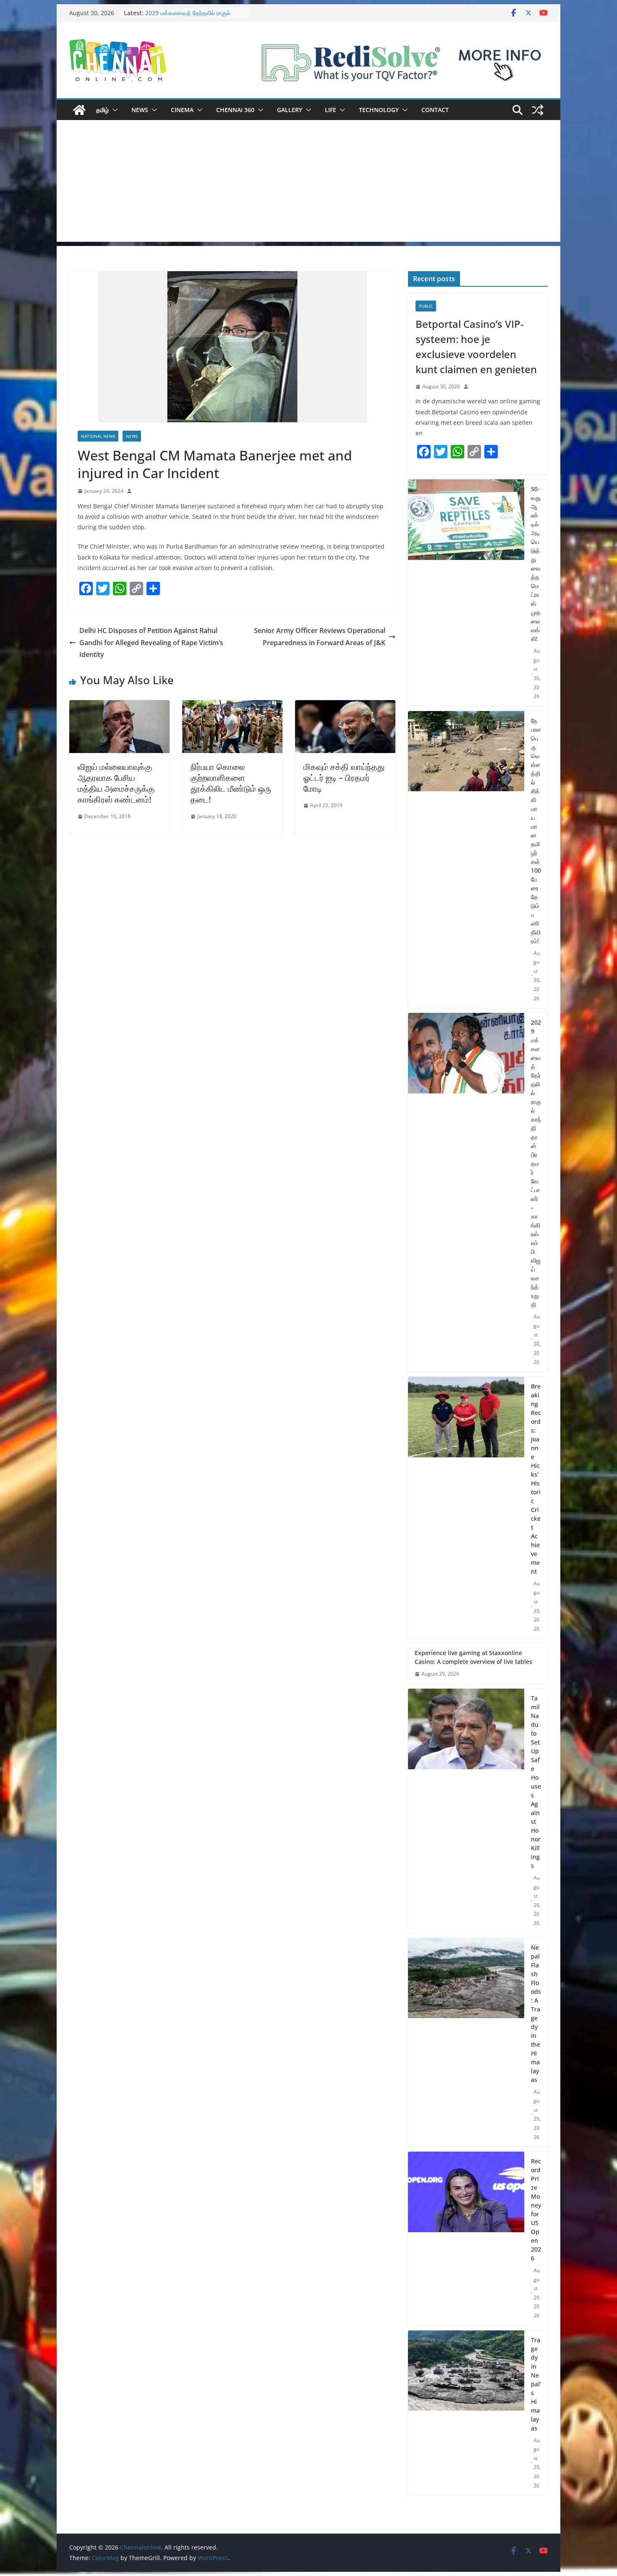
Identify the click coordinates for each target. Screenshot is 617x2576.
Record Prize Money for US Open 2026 (536, 2210)
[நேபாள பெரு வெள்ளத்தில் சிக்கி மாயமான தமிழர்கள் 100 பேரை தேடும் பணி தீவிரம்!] (466, 860)
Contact (435, 110)
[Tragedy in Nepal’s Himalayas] (466, 2413)
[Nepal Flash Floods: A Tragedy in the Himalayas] (466, 2042)
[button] (113, 110)
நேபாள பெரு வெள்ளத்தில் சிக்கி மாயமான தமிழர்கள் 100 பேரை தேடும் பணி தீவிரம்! (536, 831)
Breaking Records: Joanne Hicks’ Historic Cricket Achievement (536, 1479)
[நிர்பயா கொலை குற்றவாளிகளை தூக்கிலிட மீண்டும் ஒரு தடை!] (232, 706)
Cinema (182, 110)
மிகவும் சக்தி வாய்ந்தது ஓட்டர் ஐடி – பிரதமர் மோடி (344, 778)
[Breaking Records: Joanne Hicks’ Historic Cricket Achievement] (466, 1508)
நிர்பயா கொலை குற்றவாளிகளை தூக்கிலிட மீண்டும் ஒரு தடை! (231, 783)
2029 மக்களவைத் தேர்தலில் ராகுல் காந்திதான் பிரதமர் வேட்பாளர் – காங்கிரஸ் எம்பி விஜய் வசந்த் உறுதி (536, 1163)
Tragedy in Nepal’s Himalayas (536, 2384)
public (426, 306)
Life (331, 110)
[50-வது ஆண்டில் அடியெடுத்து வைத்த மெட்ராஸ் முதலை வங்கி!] (466, 593)
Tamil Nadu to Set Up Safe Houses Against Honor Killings (536, 1782)
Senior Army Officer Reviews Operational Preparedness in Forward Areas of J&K (320, 637)
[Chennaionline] (79, 110)
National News (98, 436)
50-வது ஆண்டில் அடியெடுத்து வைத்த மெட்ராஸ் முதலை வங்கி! (536, 564)
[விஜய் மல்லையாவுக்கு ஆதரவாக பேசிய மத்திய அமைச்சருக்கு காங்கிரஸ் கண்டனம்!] (119, 706)
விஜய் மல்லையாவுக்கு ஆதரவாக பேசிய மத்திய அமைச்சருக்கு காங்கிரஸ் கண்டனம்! (116, 783)
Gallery (290, 110)
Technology (379, 110)
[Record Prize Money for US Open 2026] (466, 2239)
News (140, 110)
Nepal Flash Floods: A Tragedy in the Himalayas (536, 2014)
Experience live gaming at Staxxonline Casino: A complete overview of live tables (473, 1657)
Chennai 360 (235, 110)
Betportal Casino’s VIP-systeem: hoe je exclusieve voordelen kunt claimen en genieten (476, 347)
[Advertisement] (308, 183)
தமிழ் (102, 110)
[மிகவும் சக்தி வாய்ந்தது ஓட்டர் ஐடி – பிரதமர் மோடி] (345, 706)
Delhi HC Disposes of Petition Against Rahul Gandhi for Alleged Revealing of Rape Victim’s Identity (151, 643)
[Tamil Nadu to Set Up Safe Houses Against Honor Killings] (466, 1811)
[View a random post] (538, 110)
